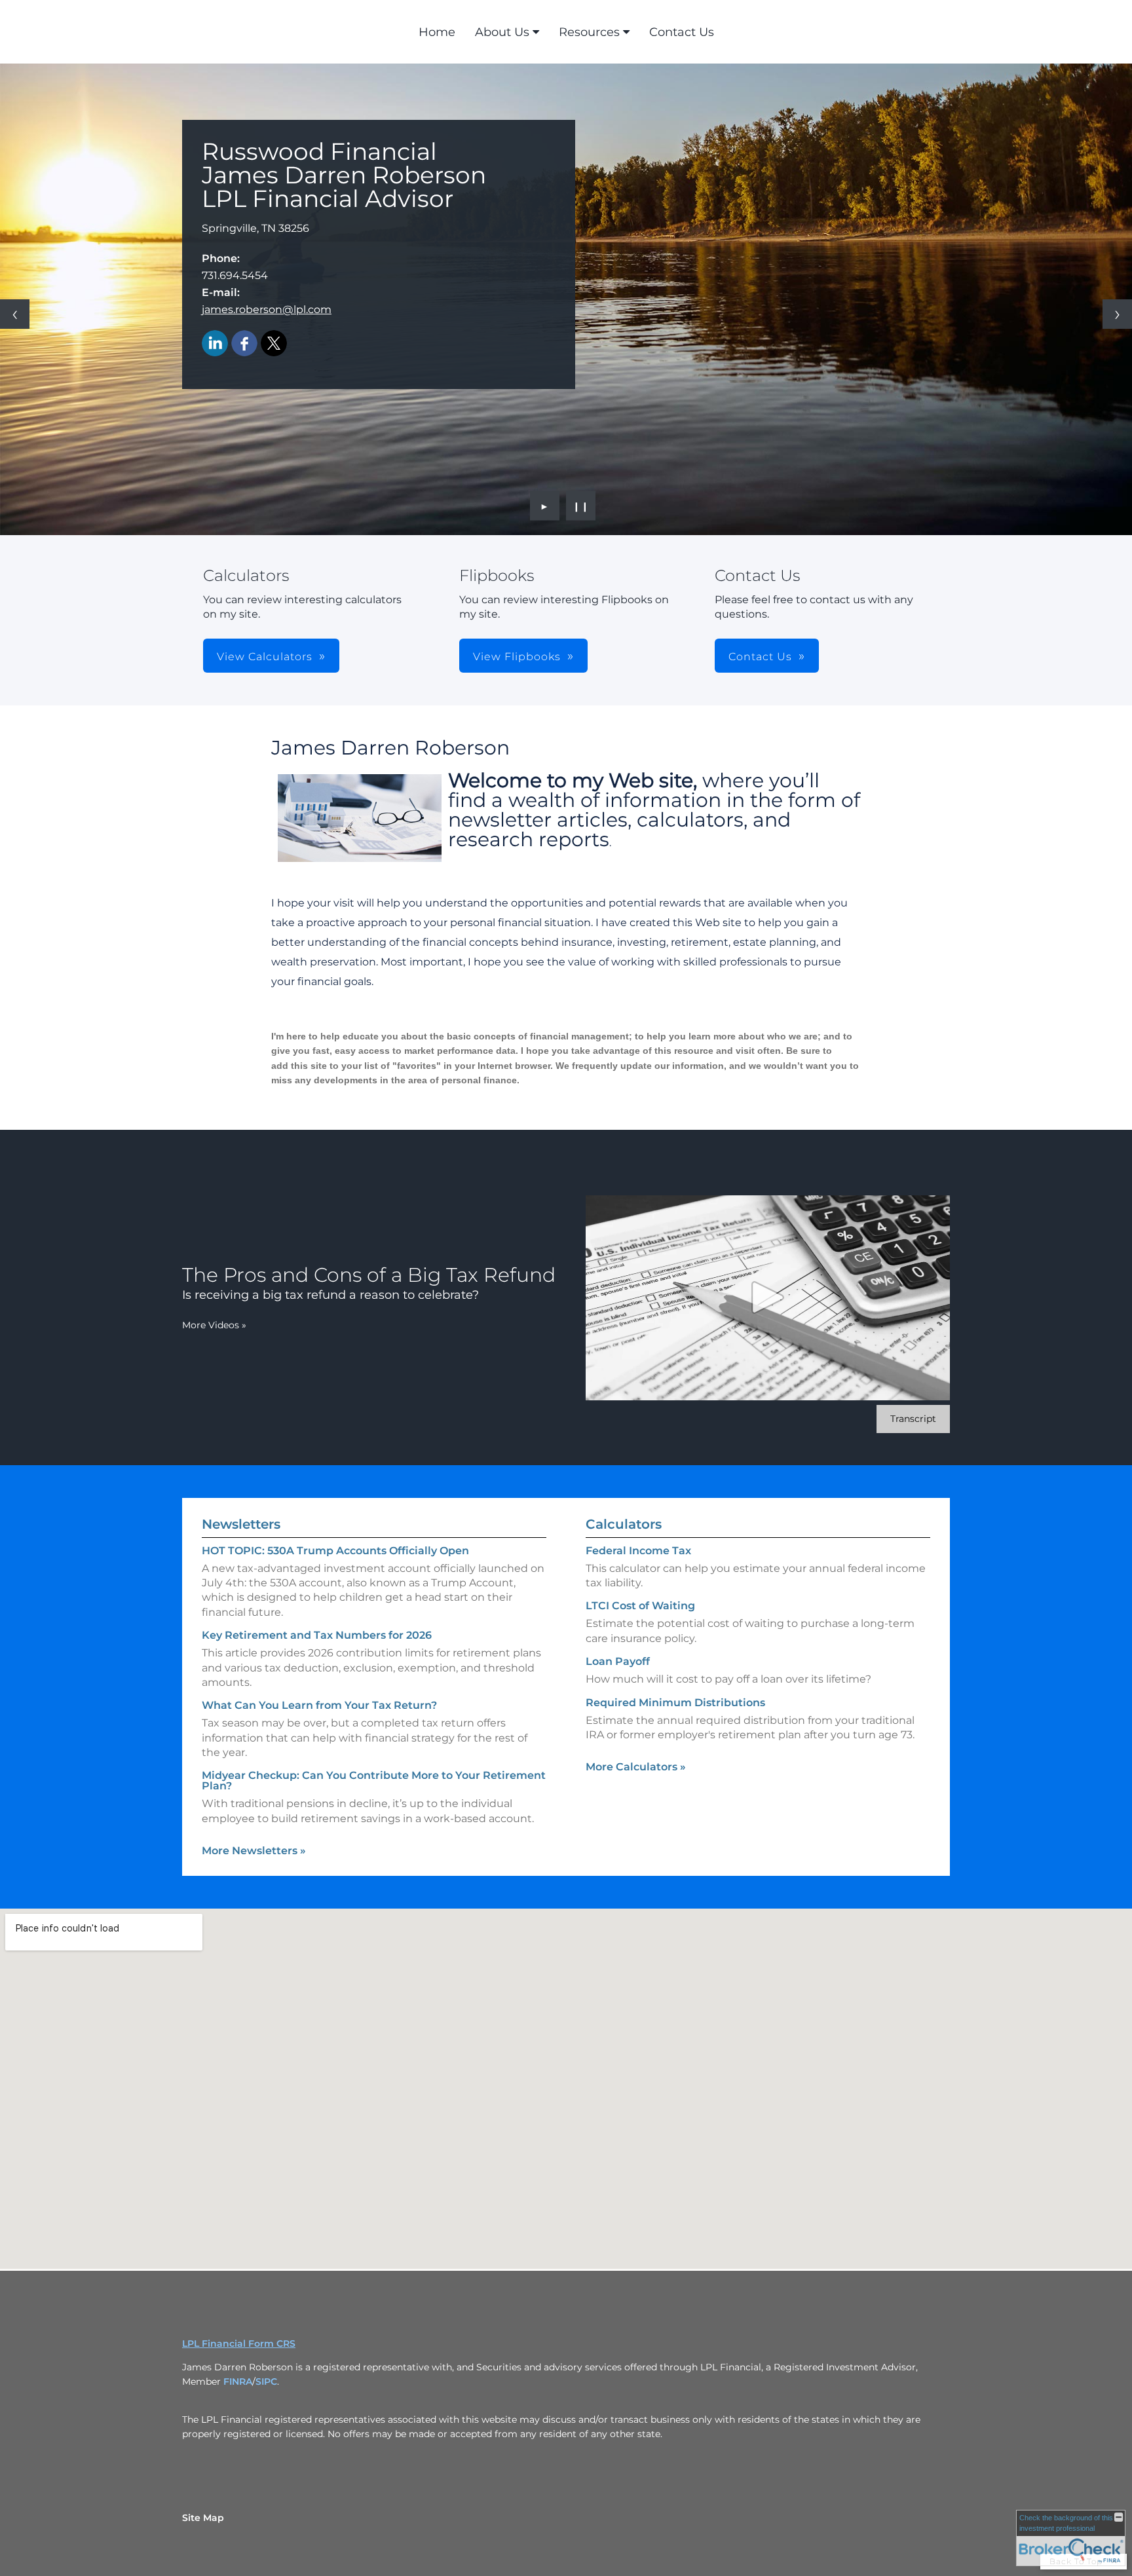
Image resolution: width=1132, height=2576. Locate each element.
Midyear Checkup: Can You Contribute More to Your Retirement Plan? (374, 1781)
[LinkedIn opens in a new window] (215, 344)
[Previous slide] (15, 314)
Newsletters (241, 1524)
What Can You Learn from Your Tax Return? (319, 1705)
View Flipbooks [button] (517, 657)
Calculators (624, 1524)
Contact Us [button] (760, 657)
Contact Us (682, 32)
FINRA (238, 2381)
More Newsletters (254, 1851)
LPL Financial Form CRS (239, 2343)
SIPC (266, 2381)
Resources (589, 32)
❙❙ (581, 506)
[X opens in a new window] (274, 344)
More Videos (214, 1325)
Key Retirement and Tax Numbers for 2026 (317, 1635)
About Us (502, 32)
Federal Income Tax (638, 1551)
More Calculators (636, 1767)
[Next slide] (1117, 314)
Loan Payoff (618, 1661)
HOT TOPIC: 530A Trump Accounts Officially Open (335, 1551)
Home (437, 32)
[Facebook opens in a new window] (244, 344)
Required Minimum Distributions (675, 1703)
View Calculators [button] (265, 657)
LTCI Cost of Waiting (640, 1606)
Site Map (203, 2518)
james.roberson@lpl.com (267, 309)
